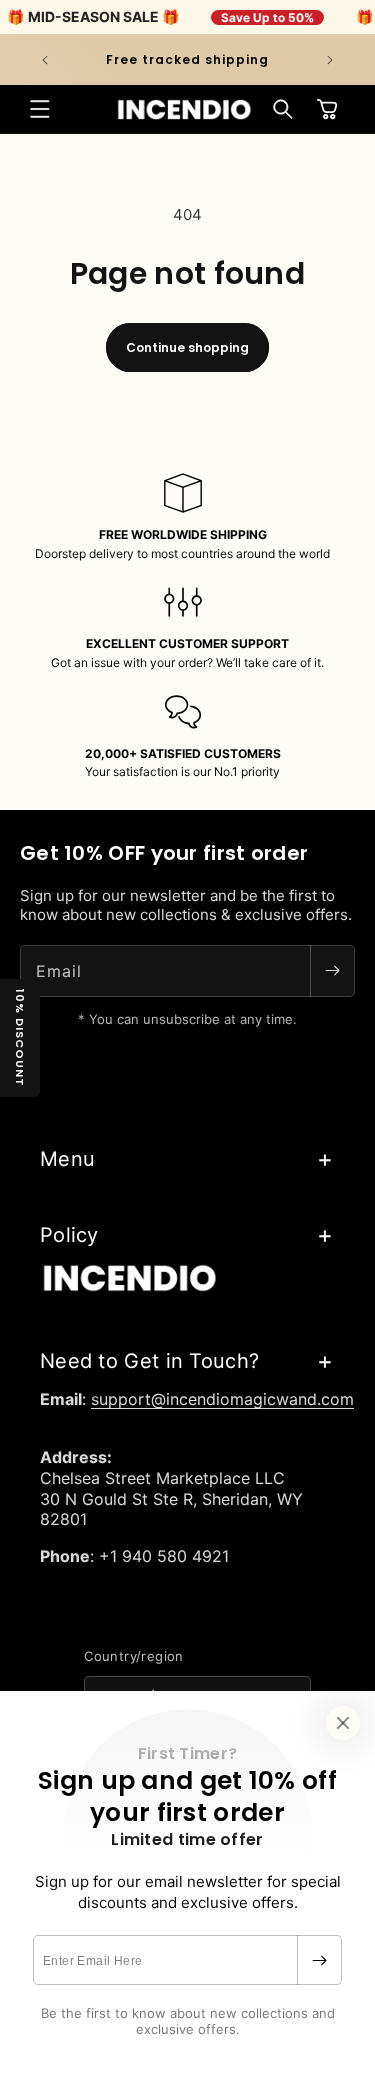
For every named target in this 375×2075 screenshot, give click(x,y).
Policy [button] (69, 1235)
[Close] (343, 1723)
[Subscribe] (319, 1960)
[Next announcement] (330, 60)
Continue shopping (187, 347)
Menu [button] (67, 1159)
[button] (40, 109)
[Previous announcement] (45, 60)
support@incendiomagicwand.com (222, 1399)
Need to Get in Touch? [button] (149, 1361)
